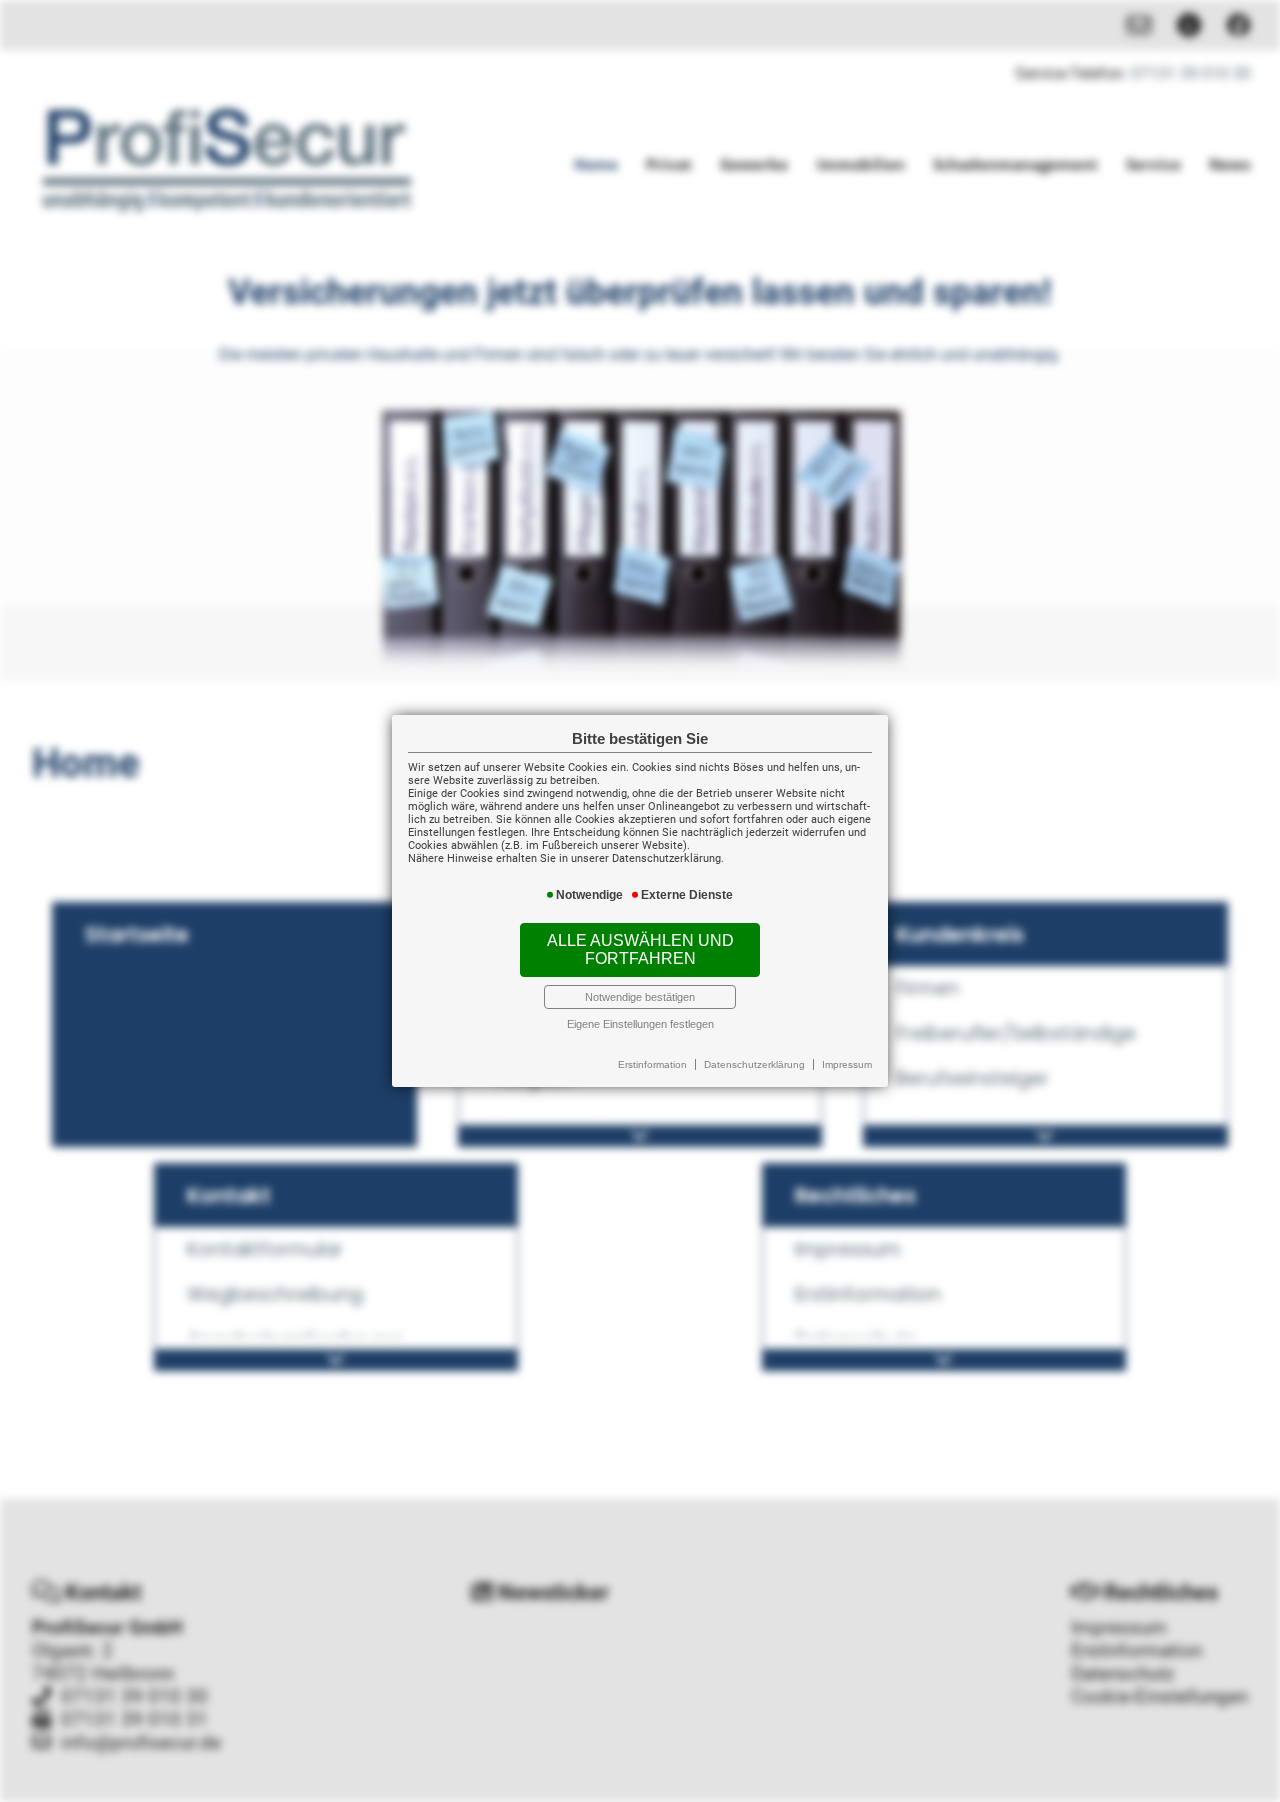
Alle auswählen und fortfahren (640, 949)
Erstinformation (652, 1064)
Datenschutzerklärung (754, 1064)
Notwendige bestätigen (640, 997)
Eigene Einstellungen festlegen (640, 1024)
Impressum (847, 1064)
